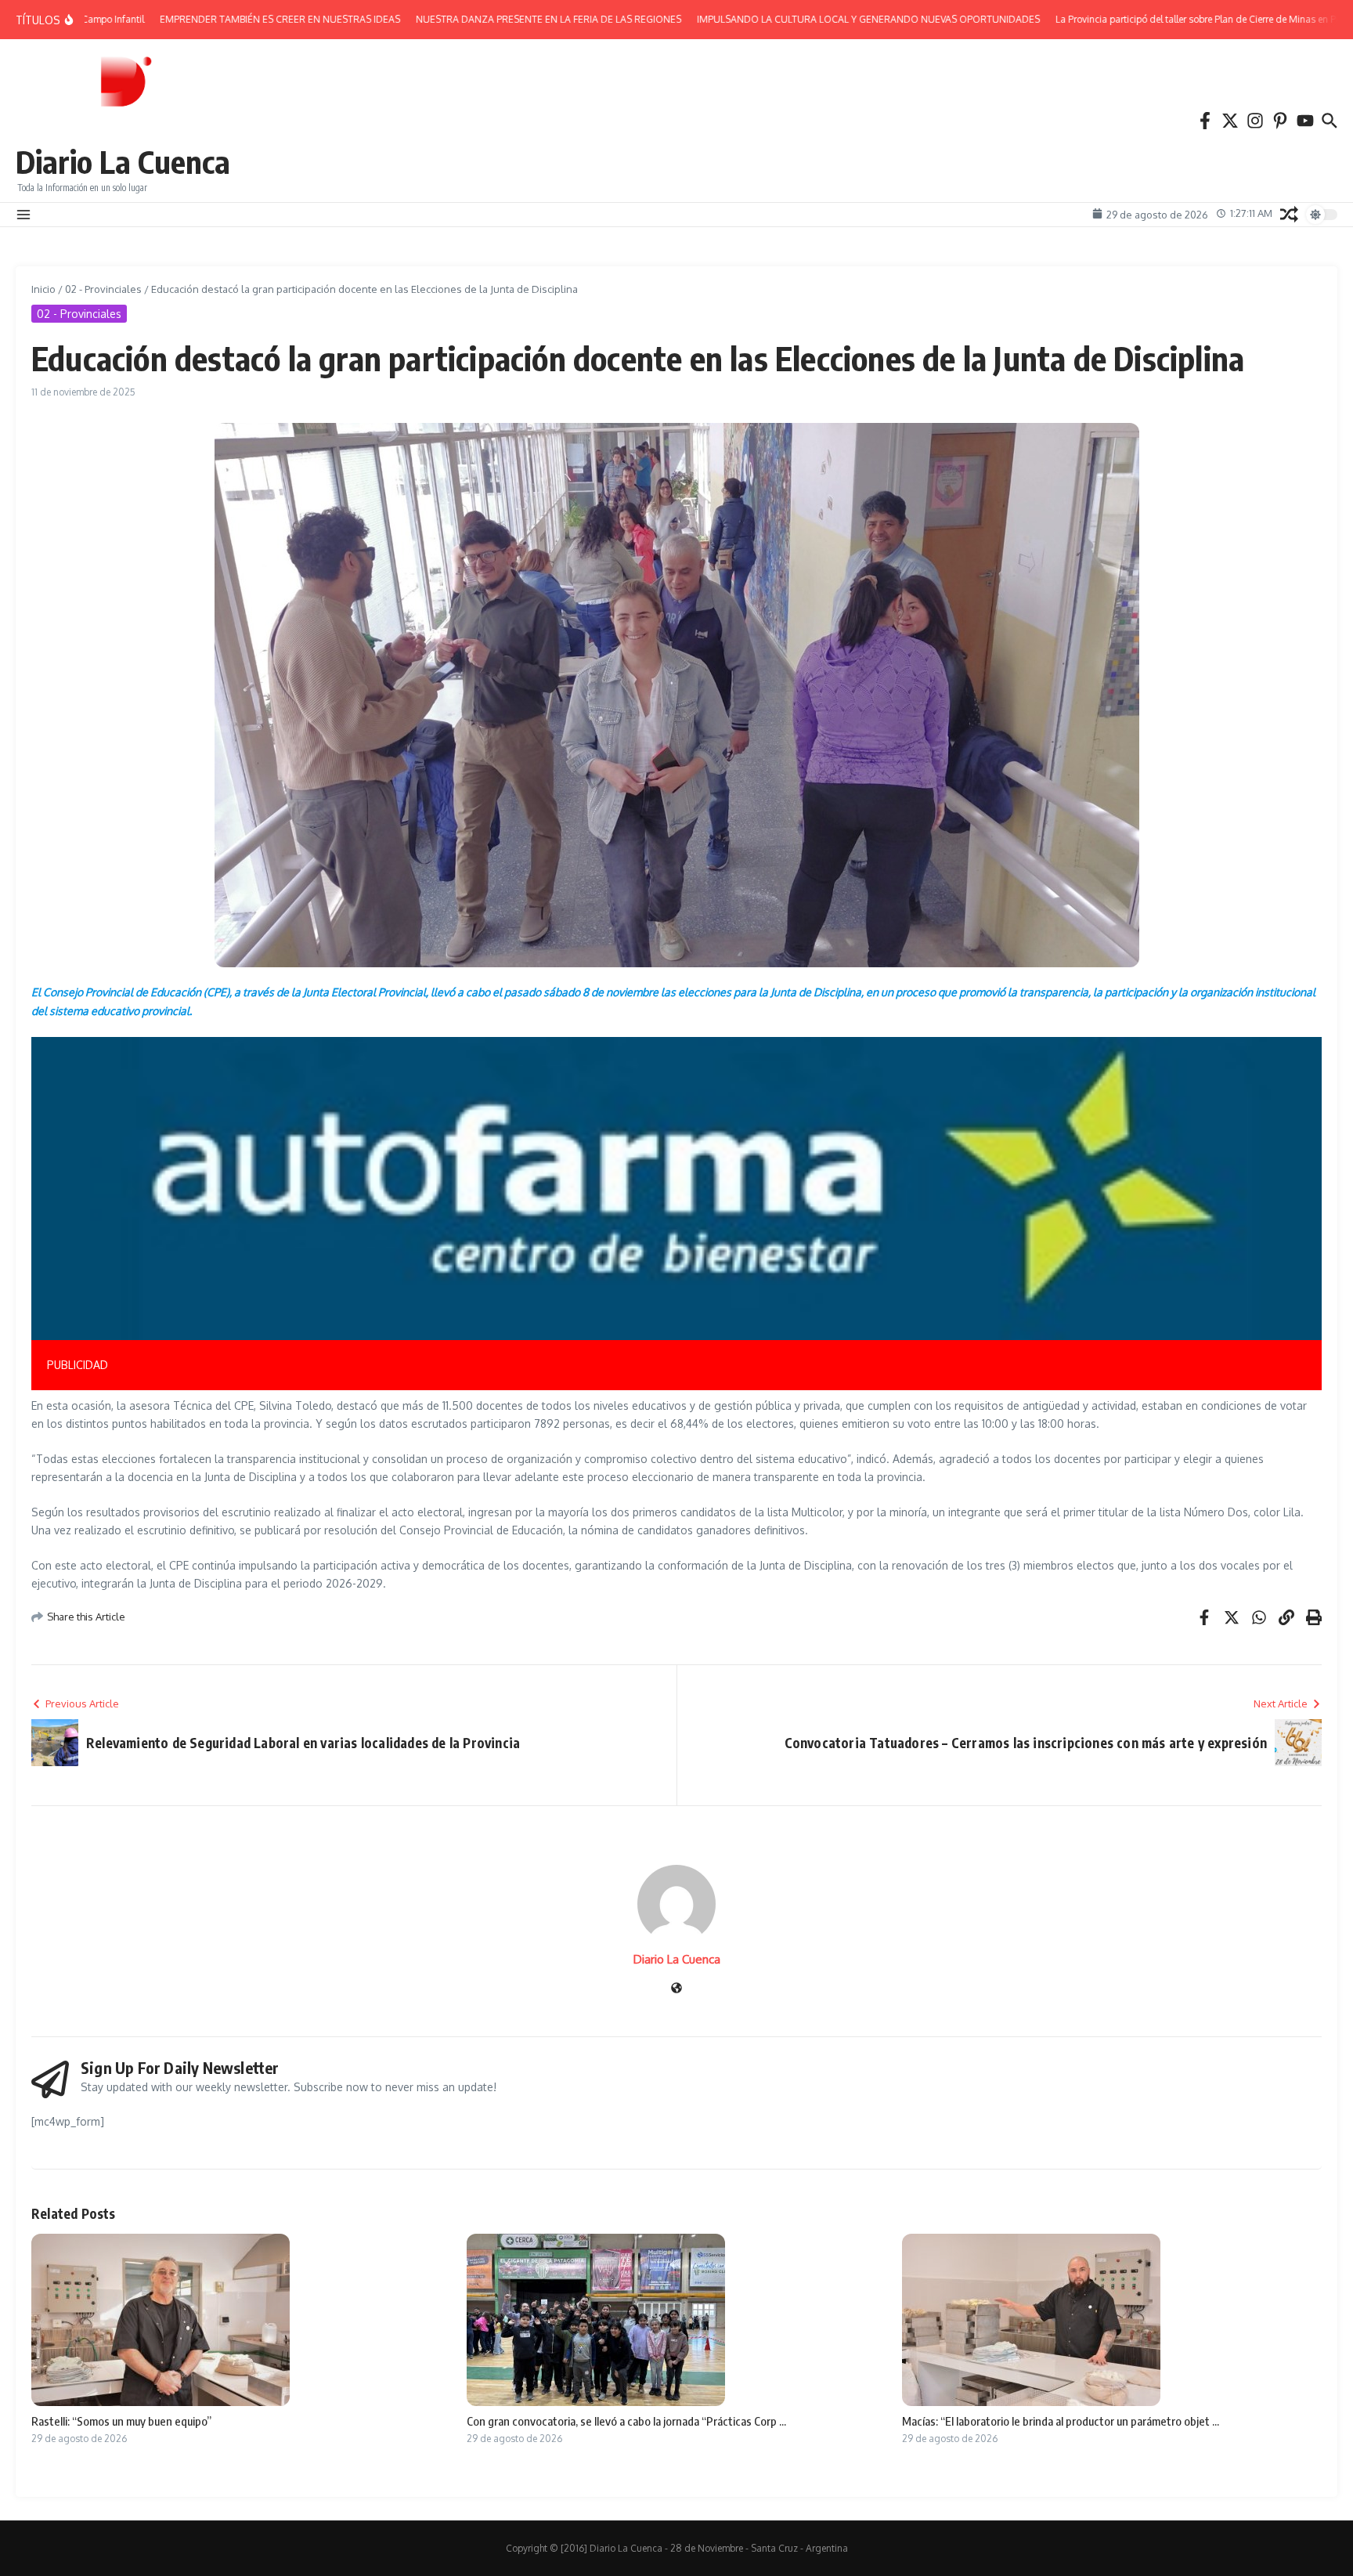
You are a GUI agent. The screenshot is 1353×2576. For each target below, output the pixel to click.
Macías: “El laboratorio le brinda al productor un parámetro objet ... (1061, 2421)
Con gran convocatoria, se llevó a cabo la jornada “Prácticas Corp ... (626, 2421)
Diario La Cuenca (123, 161)
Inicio (43, 289)
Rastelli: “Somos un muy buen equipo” (121, 2421)
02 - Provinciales (103, 289)
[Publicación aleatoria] (1289, 214)
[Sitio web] (676, 1989)
